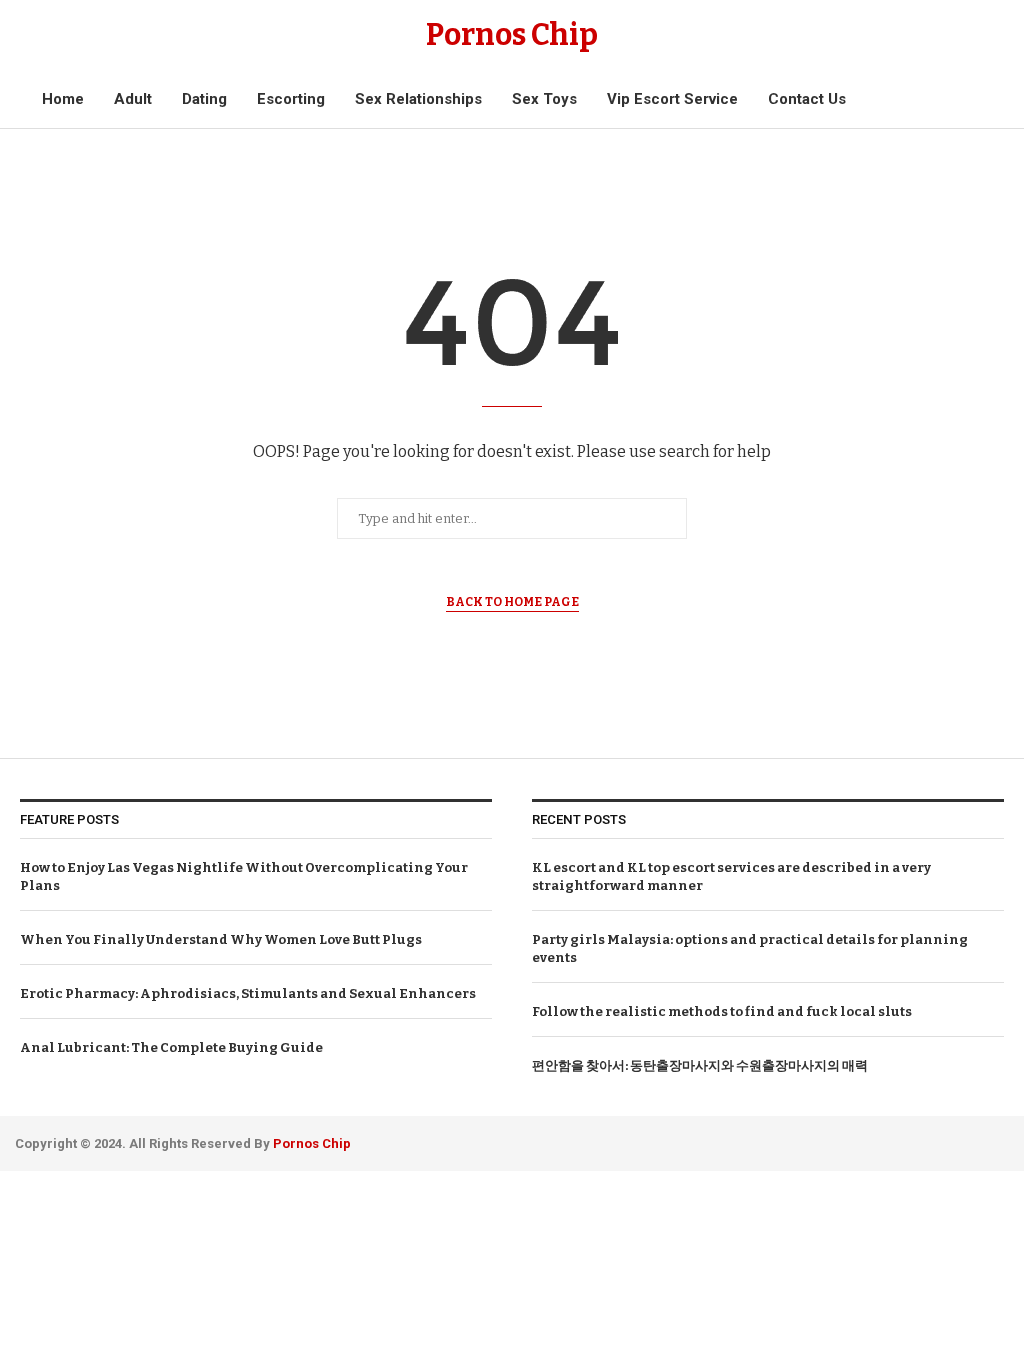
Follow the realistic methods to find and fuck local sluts (722, 1011)
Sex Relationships (418, 99)
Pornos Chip (310, 1143)
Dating (204, 99)
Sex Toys (544, 99)
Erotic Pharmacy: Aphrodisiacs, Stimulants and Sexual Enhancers (248, 993)
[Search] (972, 99)
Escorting (291, 99)
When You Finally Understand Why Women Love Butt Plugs (221, 939)
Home (63, 99)
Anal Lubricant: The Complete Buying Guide (171, 1047)
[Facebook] (942, 1140)
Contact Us (807, 99)
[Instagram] (996, 1140)
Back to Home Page (512, 602)
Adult (133, 99)
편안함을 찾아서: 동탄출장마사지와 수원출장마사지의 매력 (700, 1065)
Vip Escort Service (672, 99)
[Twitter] (970, 1140)
